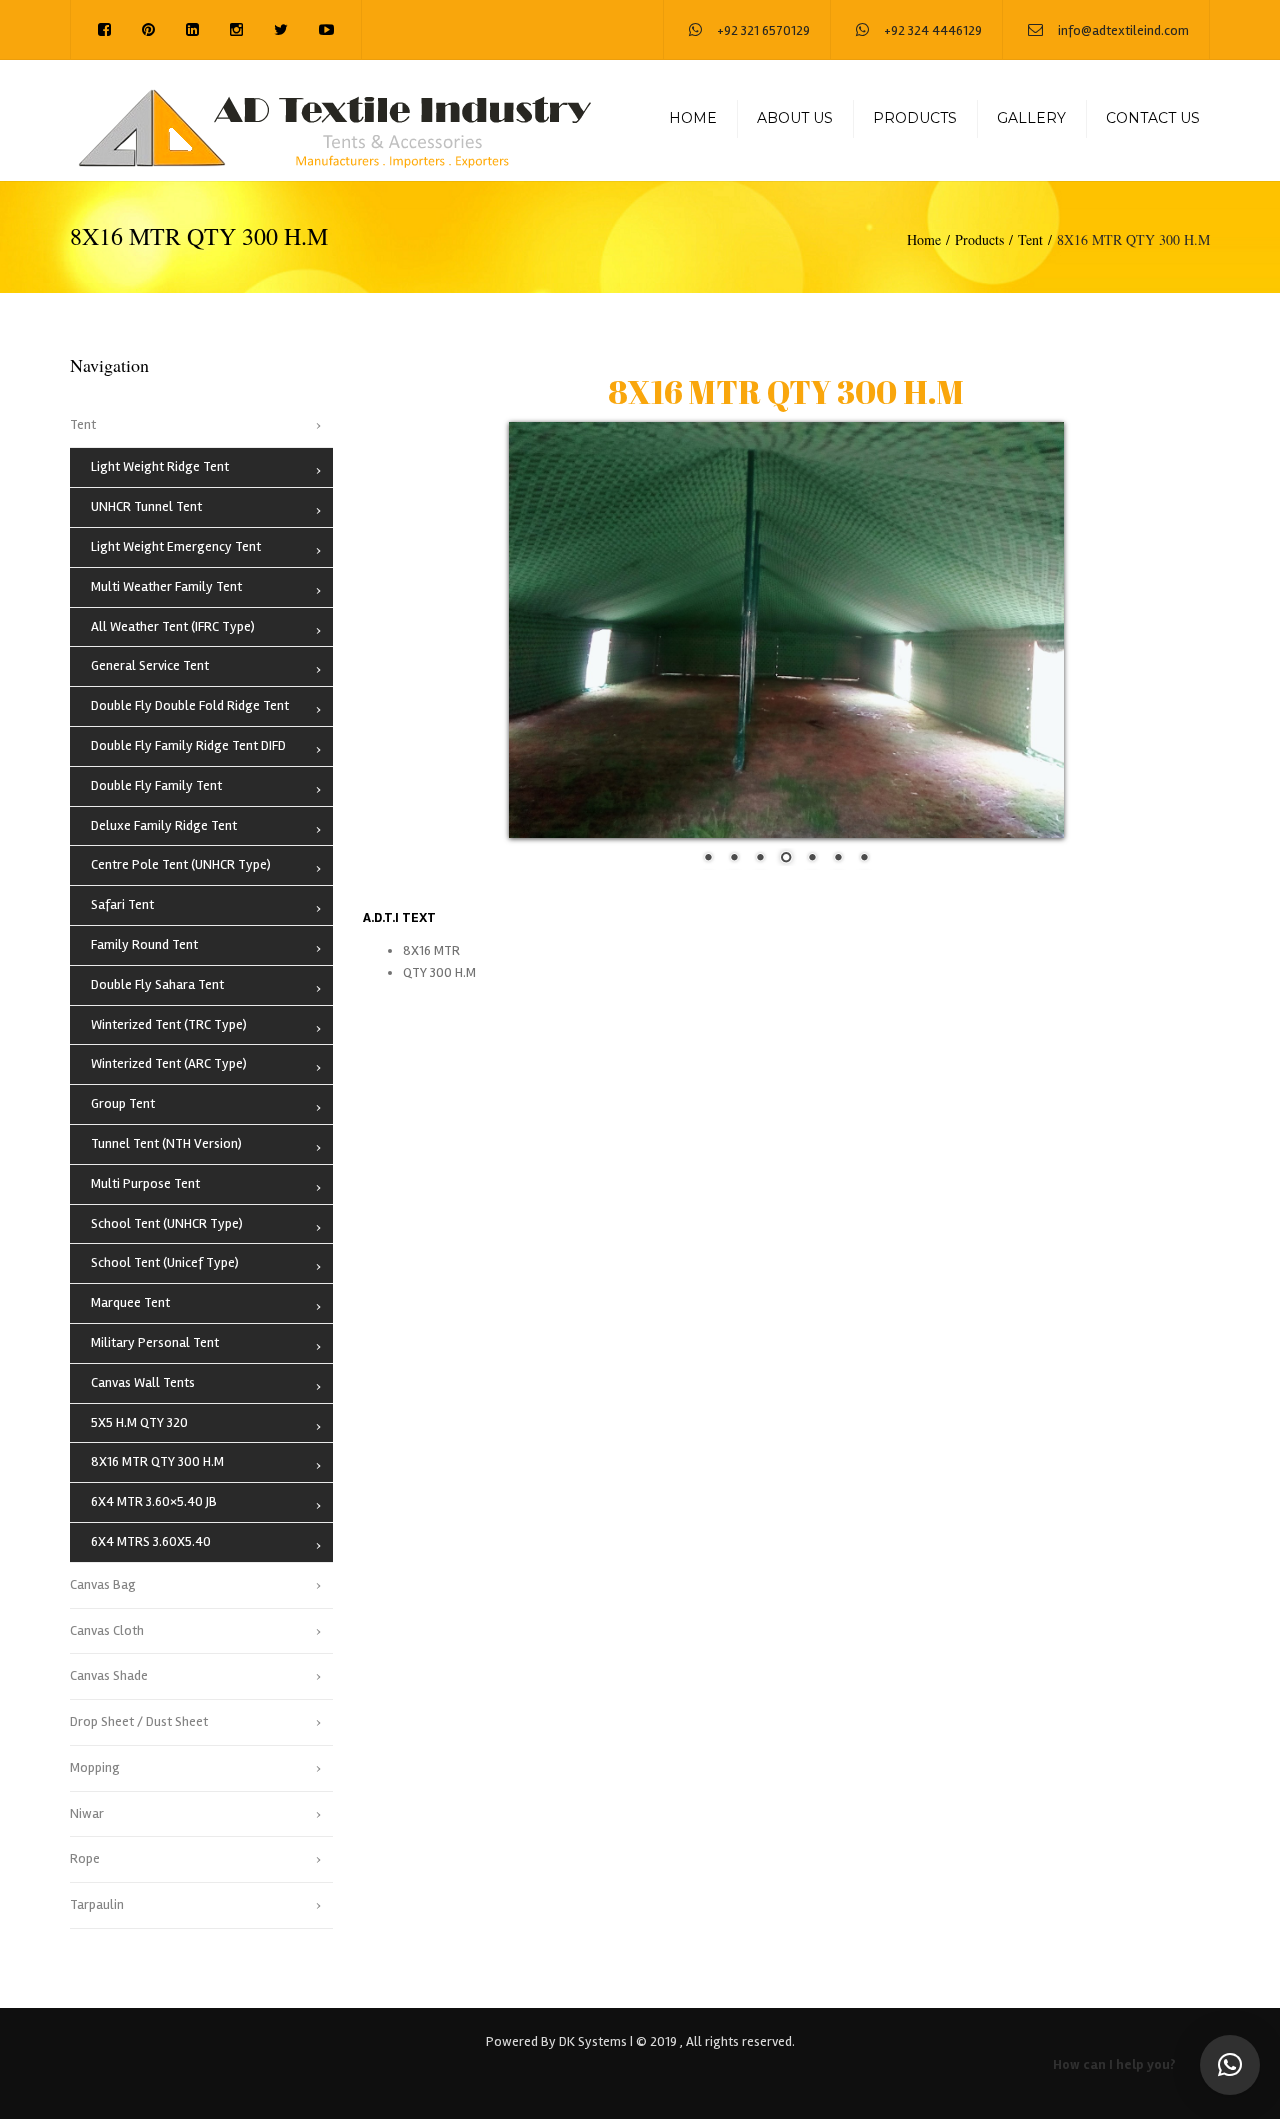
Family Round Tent (144, 944)
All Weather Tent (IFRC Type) (173, 626)
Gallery (1031, 118)
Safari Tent (122, 904)
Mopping (95, 1767)
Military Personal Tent (155, 1342)
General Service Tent (150, 665)
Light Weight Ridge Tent (160, 466)
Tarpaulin (97, 1904)
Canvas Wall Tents (143, 1382)
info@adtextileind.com (1123, 30)
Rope (85, 1858)
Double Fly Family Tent (156, 785)
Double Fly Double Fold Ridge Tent (190, 705)
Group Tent (123, 1103)
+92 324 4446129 (933, 30)
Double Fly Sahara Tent (157, 984)
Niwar (87, 1813)
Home (693, 118)
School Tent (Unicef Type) (165, 1262)
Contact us (1153, 118)
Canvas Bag (103, 1584)
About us (795, 118)
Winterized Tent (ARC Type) (169, 1063)
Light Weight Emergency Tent (176, 546)
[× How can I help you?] (1230, 2065)
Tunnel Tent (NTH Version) (166, 1143)
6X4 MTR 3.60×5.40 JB (154, 1501)
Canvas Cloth (107, 1630)
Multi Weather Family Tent (166, 586)
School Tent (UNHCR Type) (167, 1223)
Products (915, 118)
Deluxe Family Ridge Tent (164, 825)
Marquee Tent (130, 1302)
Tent (1030, 239)
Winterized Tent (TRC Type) (169, 1024)
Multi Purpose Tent (145, 1183)
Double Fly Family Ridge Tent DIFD (188, 745)
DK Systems (593, 2041)
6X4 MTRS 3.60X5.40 (151, 1541)
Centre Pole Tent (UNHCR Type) (181, 864)
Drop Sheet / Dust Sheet (139, 1721)
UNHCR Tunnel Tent (146, 506)
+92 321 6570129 (763, 30)
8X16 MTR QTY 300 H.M (157, 1461)
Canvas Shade (109, 1675)
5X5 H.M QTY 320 (139, 1422)
